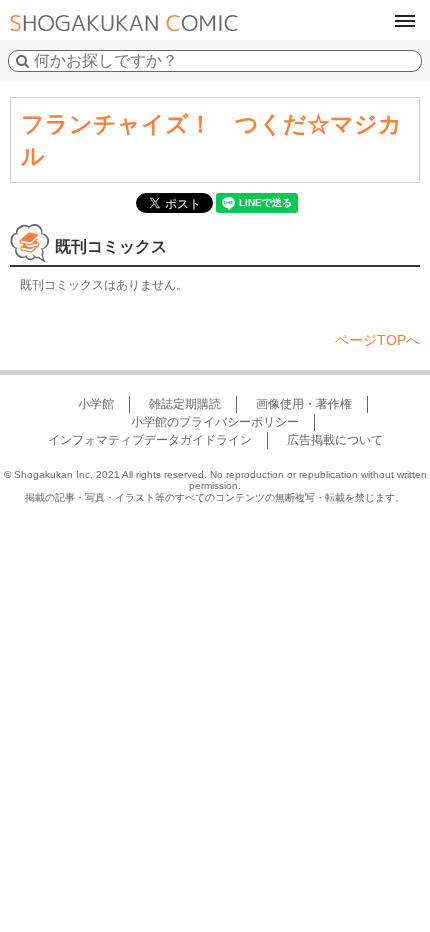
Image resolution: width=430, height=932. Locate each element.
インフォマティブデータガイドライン (150, 440)
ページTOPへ (377, 340)
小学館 (96, 404)
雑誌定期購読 (185, 404)
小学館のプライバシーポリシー (215, 422)
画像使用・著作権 (304, 404)
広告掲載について (335, 440)
